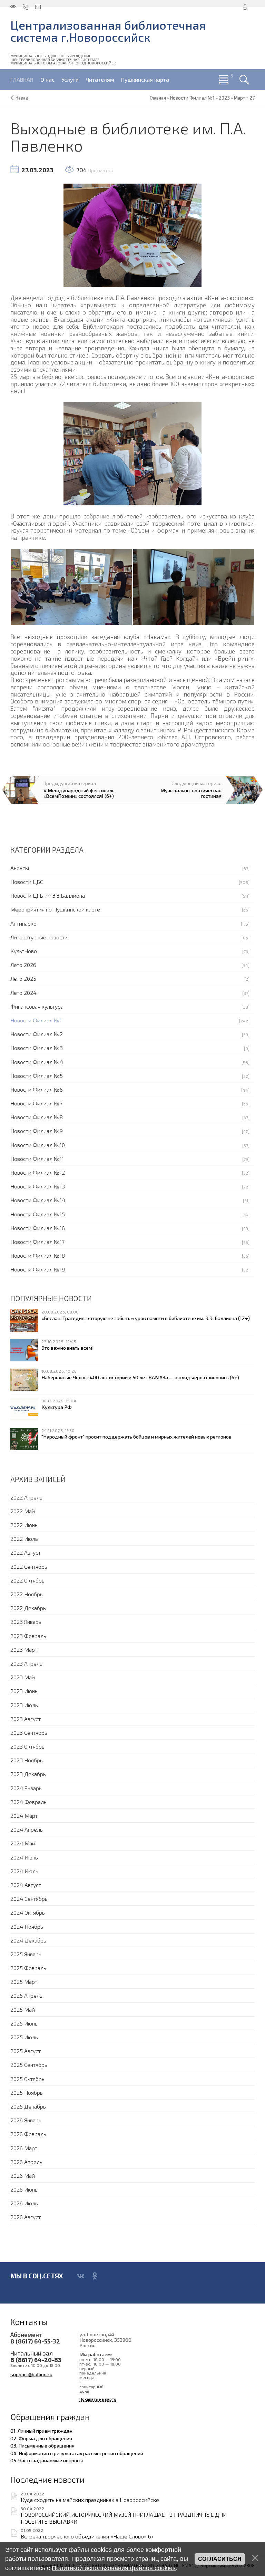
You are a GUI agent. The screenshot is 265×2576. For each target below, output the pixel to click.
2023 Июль (24, 1705)
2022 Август (26, 1552)
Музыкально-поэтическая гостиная (191, 793)
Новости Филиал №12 (38, 1172)
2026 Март (24, 2148)
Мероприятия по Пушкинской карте (55, 909)
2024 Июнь (24, 1857)
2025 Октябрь (27, 2079)
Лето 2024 (23, 993)
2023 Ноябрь (27, 1760)
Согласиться (220, 2559)
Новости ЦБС (27, 882)
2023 (224, 98)
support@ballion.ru (31, 2374)
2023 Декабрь (28, 1774)
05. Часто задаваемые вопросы (47, 2460)
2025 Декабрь (28, 2106)
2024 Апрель (27, 1829)
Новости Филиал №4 (37, 1062)
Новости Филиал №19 (38, 1269)
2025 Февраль (28, 1968)
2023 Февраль (28, 1636)
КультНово (24, 951)
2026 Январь (26, 2120)
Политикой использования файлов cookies (114, 2568)
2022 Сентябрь (29, 1567)
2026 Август (26, 2217)
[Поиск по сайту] (244, 80)
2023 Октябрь (27, 1746)
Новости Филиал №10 (38, 1145)
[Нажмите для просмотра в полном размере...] (132, 234)
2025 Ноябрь (27, 2093)
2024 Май (23, 1843)
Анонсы (20, 868)
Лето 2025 (23, 978)
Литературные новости (39, 937)
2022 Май (23, 1511)
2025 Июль (24, 2037)
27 (252, 98)
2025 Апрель (26, 1995)
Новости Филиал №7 (36, 1103)
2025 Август (26, 2051)
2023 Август (26, 1719)
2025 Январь (26, 1954)
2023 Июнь (24, 1691)
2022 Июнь (24, 1525)
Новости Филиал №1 (36, 1020)
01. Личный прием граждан (41, 2431)
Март (240, 98)
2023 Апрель (26, 1663)
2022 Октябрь (27, 1580)
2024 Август (26, 1885)
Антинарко (23, 923)
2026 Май (23, 2176)
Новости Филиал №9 (37, 1131)
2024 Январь (26, 1788)
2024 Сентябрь (29, 1899)
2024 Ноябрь (27, 1926)
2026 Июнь (24, 2189)
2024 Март (24, 1816)
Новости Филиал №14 (38, 1200)
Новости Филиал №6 (37, 1089)
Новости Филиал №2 (37, 1034)
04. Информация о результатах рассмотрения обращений (77, 2453)
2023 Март (24, 1650)
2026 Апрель (26, 2162)
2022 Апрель (26, 1497)
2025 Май (23, 2010)
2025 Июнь (24, 2023)
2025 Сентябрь (29, 2065)
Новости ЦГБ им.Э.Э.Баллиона (48, 895)
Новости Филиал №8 (37, 1117)
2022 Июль (24, 1539)
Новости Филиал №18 (38, 1255)
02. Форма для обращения (41, 2438)
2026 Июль (24, 2203)
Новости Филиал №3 (37, 1048)
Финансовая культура (37, 1006)
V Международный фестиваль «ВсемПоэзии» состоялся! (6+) (79, 793)
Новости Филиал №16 (38, 1228)
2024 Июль (24, 1871)
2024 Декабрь (28, 1940)
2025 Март (24, 1982)
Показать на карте (98, 2399)
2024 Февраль (28, 1802)
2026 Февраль (28, 2134)
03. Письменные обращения (42, 2445)
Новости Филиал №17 (37, 1242)
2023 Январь (26, 1622)
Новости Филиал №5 (37, 1076)
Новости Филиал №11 (37, 1159)
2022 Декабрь (28, 1608)
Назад (22, 98)
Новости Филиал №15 (38, 1214)
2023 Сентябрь (29, 1733)
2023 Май (23, 1677)
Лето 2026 (23, 965)
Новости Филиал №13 (38, 1186)
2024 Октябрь (28, 1912)
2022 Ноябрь (27, 1594)
